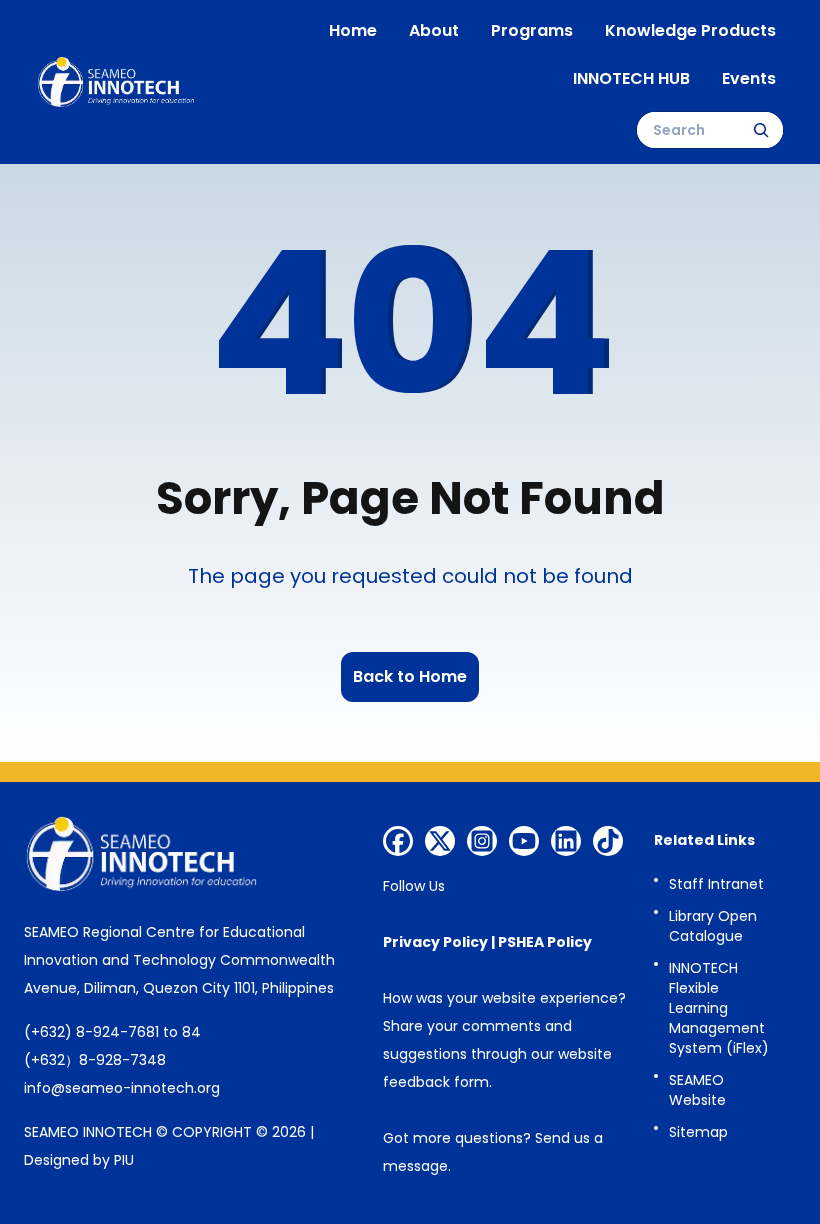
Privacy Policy (435, 942)
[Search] (761, 130)
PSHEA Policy (545, 942)
